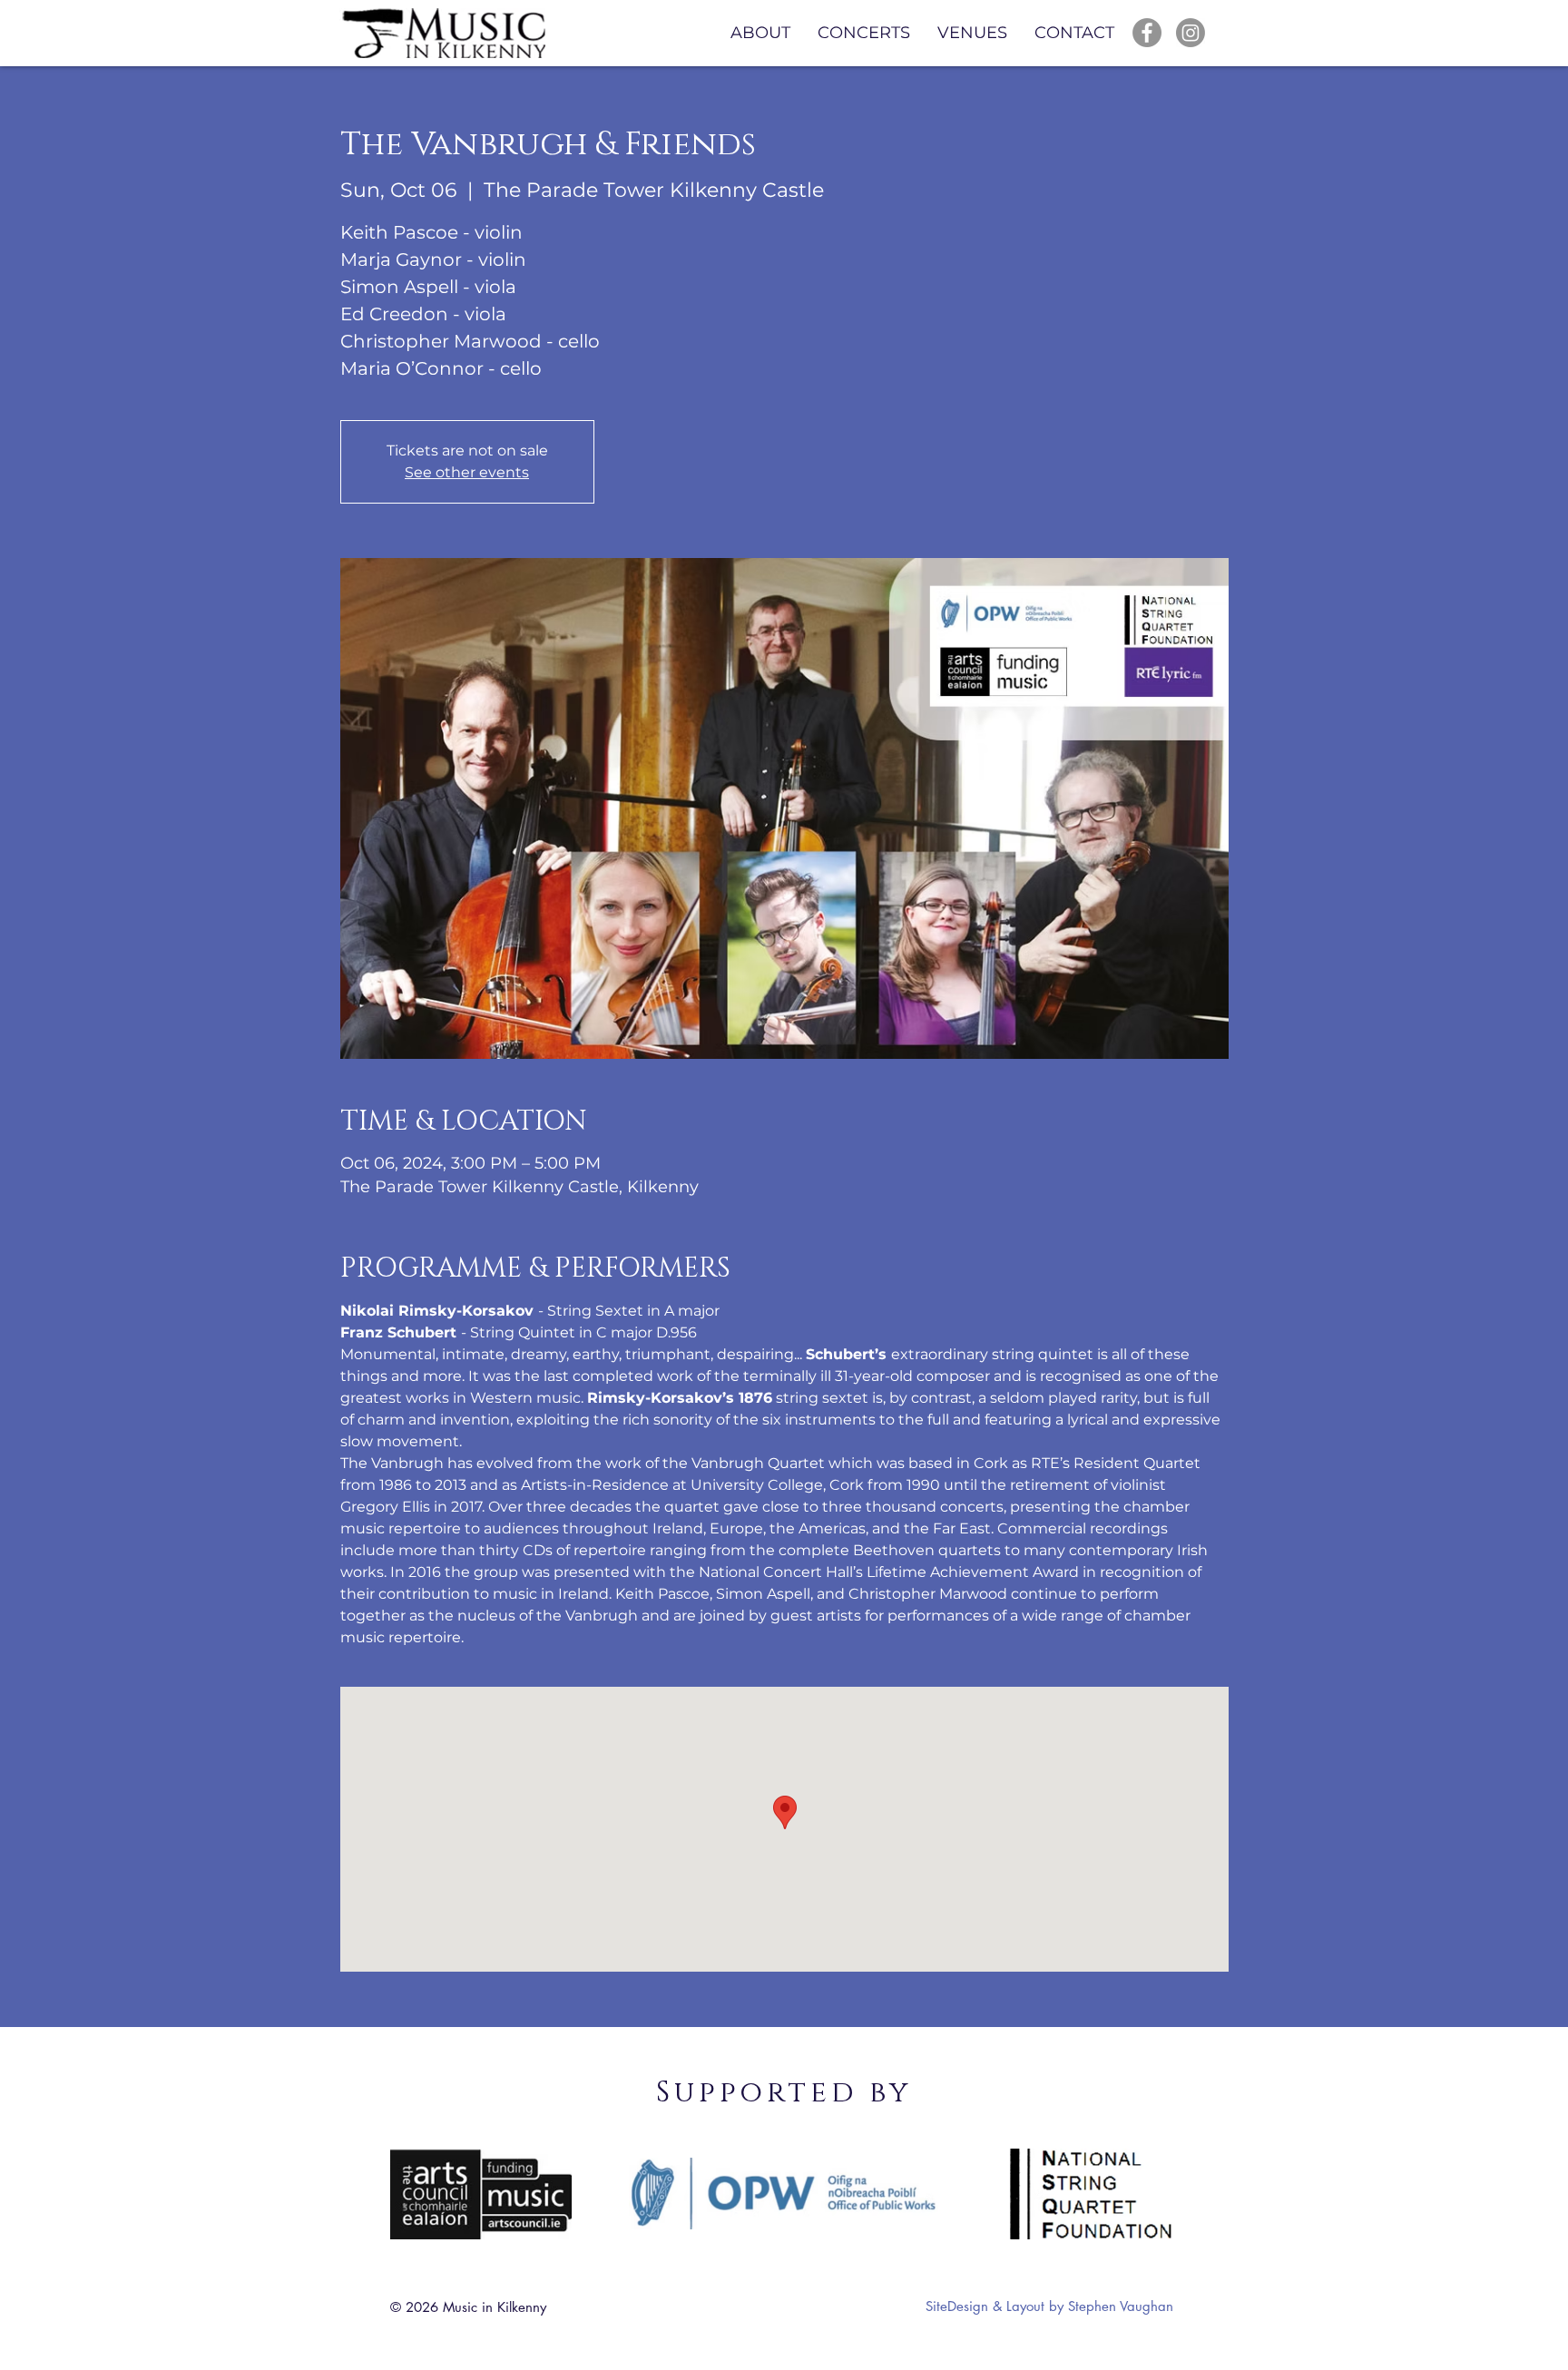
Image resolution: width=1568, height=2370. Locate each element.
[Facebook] (1147, 33)
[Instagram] (1191, 33)
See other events (467, 472)
